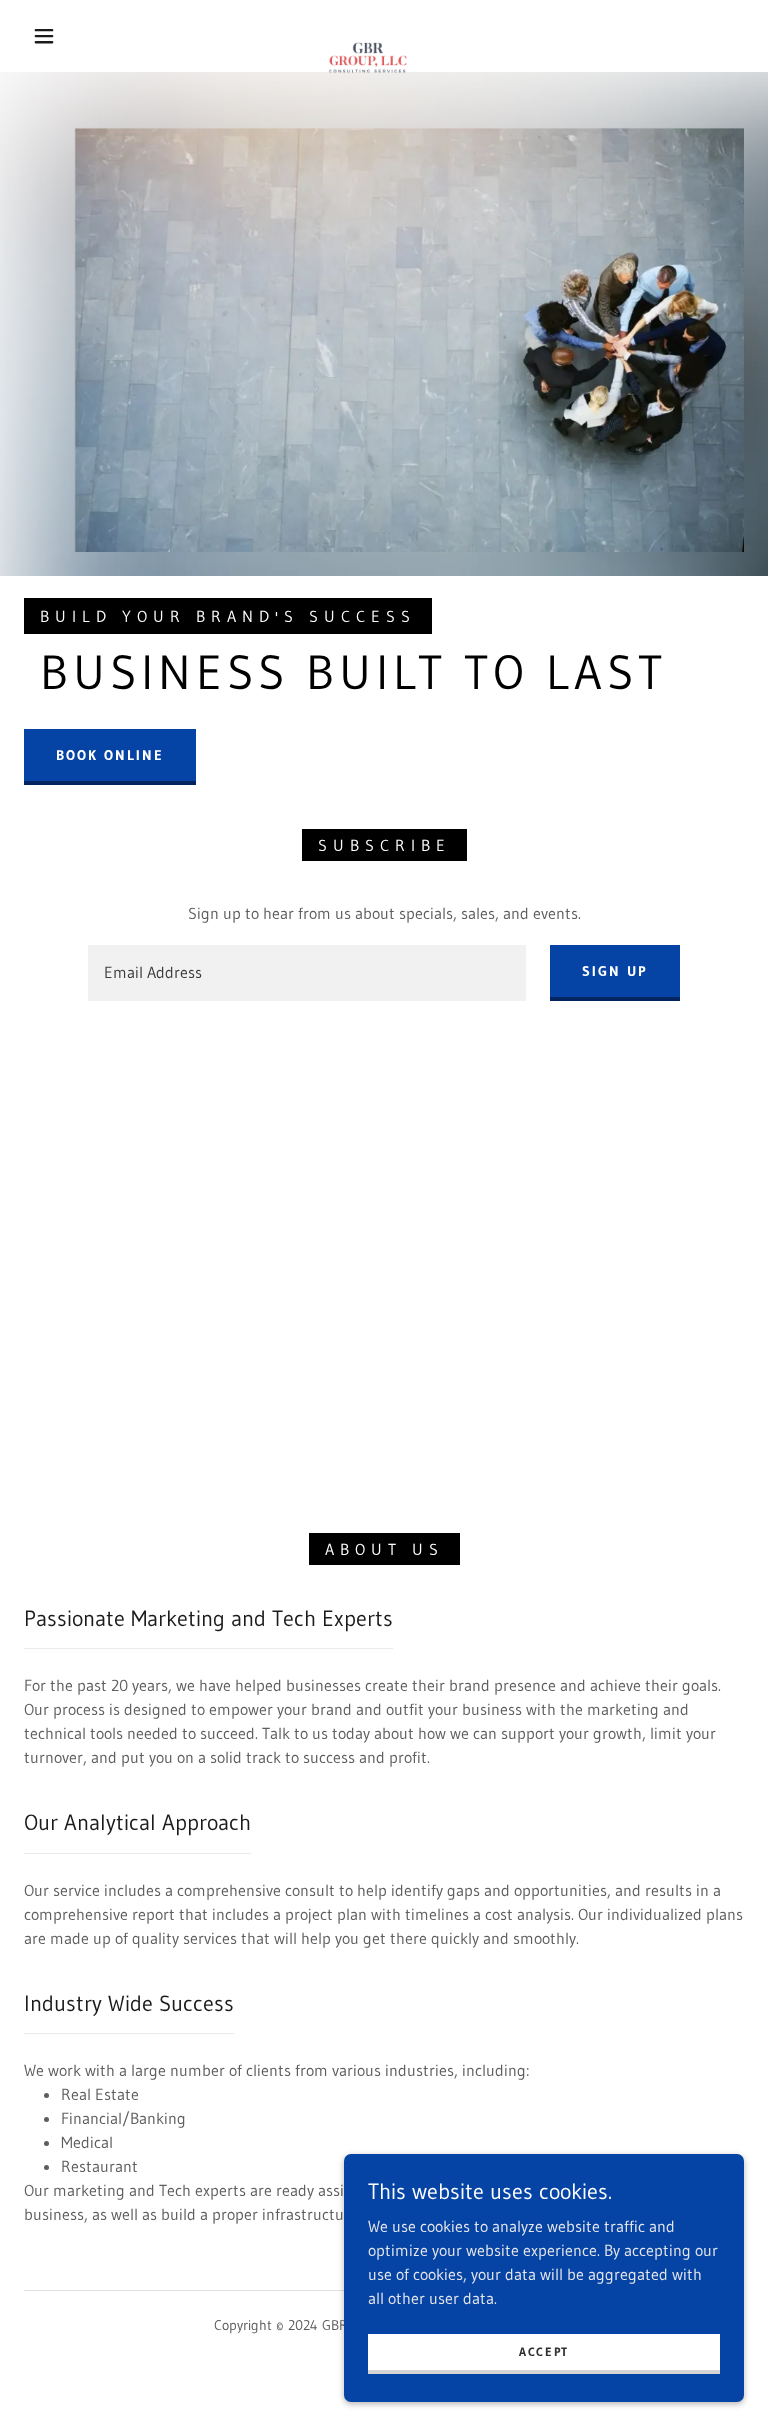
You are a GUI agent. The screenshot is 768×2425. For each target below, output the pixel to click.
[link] (368, 34)
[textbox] (307, 973)
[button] (44, 36)
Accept (544, 2351)
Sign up (615, 971)
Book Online (110, 755)
